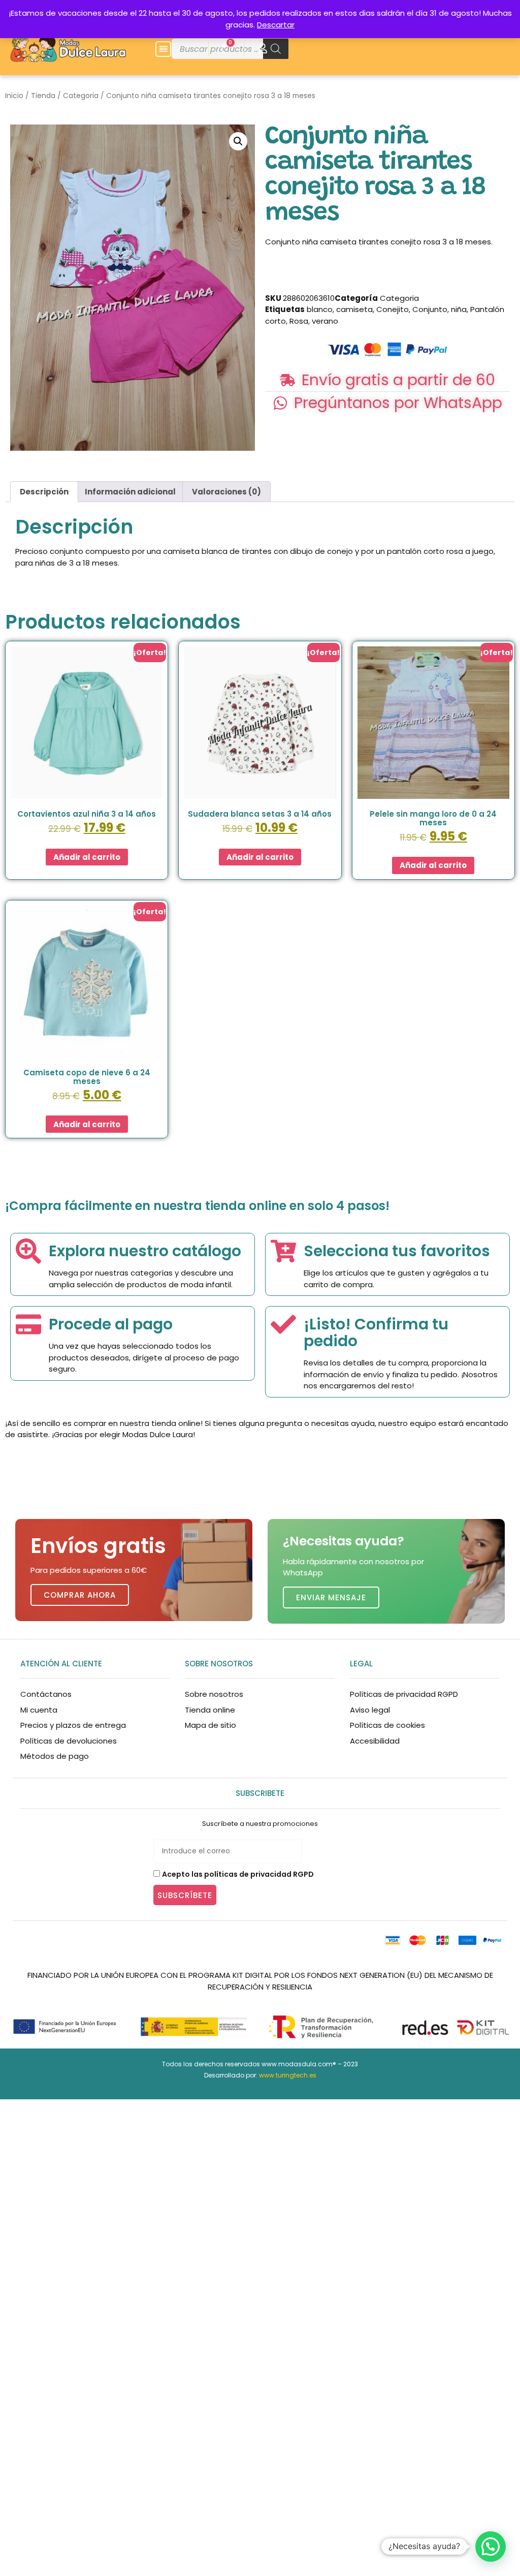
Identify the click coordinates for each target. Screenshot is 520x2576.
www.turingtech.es (288, 2075)
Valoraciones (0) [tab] (226, 492)
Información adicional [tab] (130, 492)
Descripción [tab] (44, 492)
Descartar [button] (276, 25)
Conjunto (430, 309)
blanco (320, 309)
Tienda (43, 96)
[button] (163, 49)
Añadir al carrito (87, 857)
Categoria (81, 96)
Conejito (393, 309)
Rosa (299, 321)
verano (325, 321)
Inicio (14, 96)
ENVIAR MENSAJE (331, 1597)
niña (459, 309)
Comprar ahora (80, 1595)
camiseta (354, 309)
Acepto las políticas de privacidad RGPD (238, 1874)
